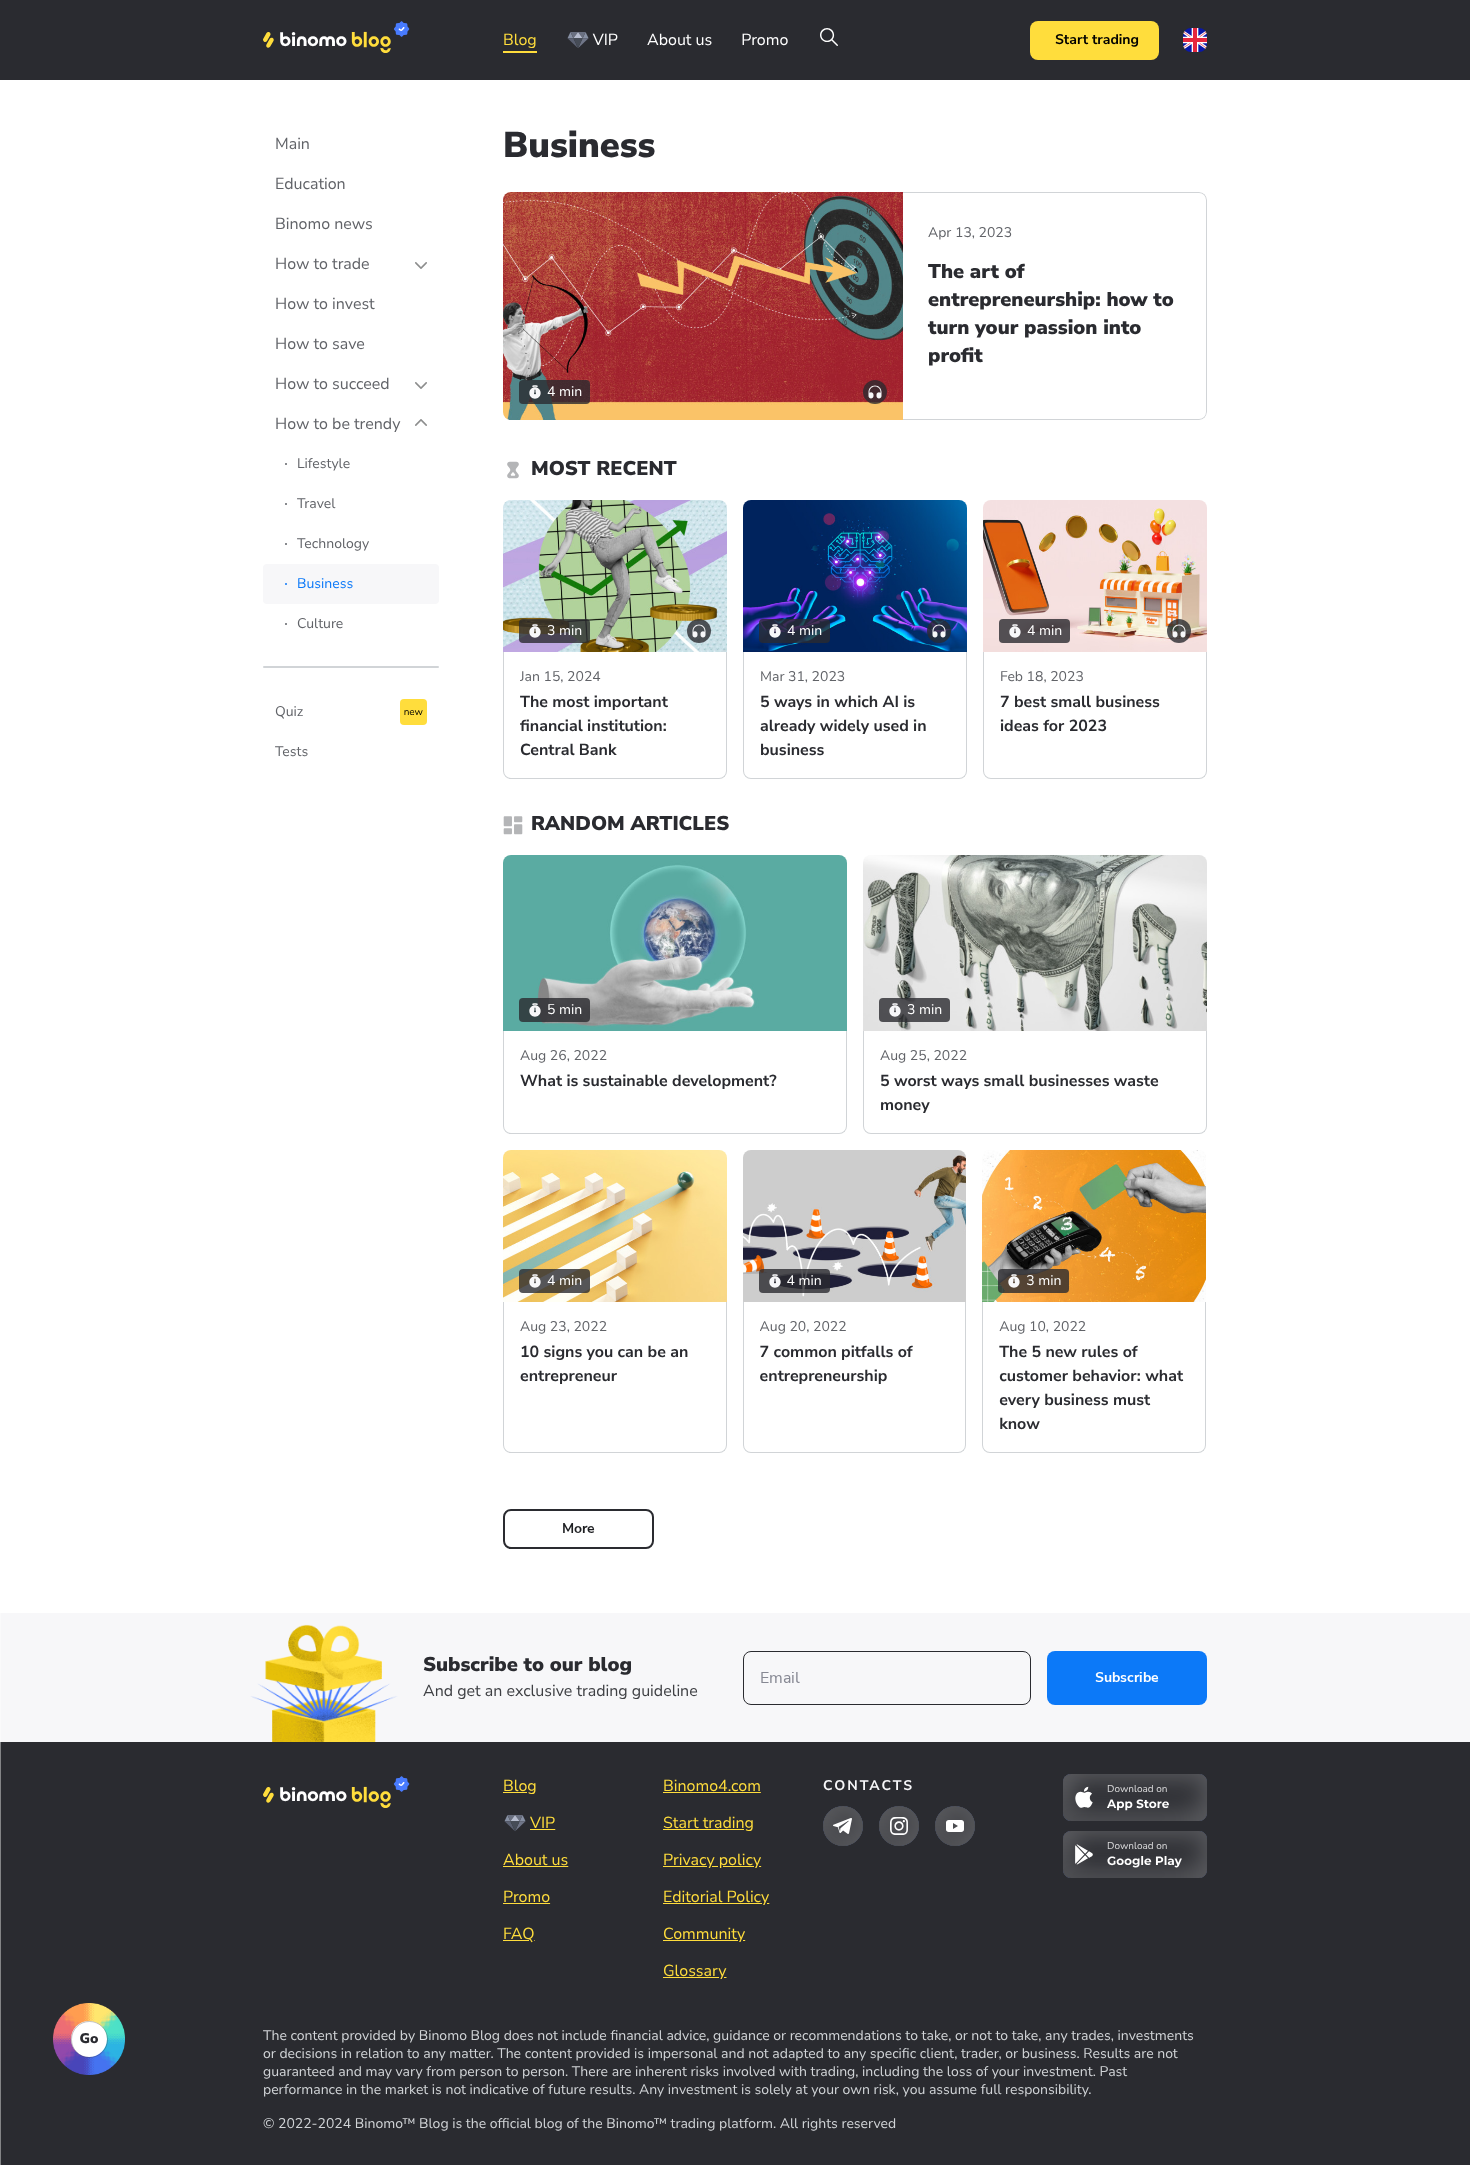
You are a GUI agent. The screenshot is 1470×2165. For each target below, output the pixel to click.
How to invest (325, 304)
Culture (320, 623)
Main (292, 144)
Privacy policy (712, 1860)
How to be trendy (337, 424)
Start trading (1097, 39)
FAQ (519, 1934)
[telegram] (843, 1826)
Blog (520, 40)
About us (679, 40)
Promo (764, 40)
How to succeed (332, 384)
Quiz (289, 711)
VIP (605, 40)
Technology (333, 543)
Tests (291, 751)
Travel (316, 503)
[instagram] (899, 1826)
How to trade (322, 264)
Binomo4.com (712, 1786)
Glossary (694, 1971)
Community (704, 1934)
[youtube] (955, 1826)
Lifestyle (323, 463)
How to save (320, 344)
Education (310, 184)
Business (325, 583)
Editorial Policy (716, 1897)
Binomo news (324, 224)
